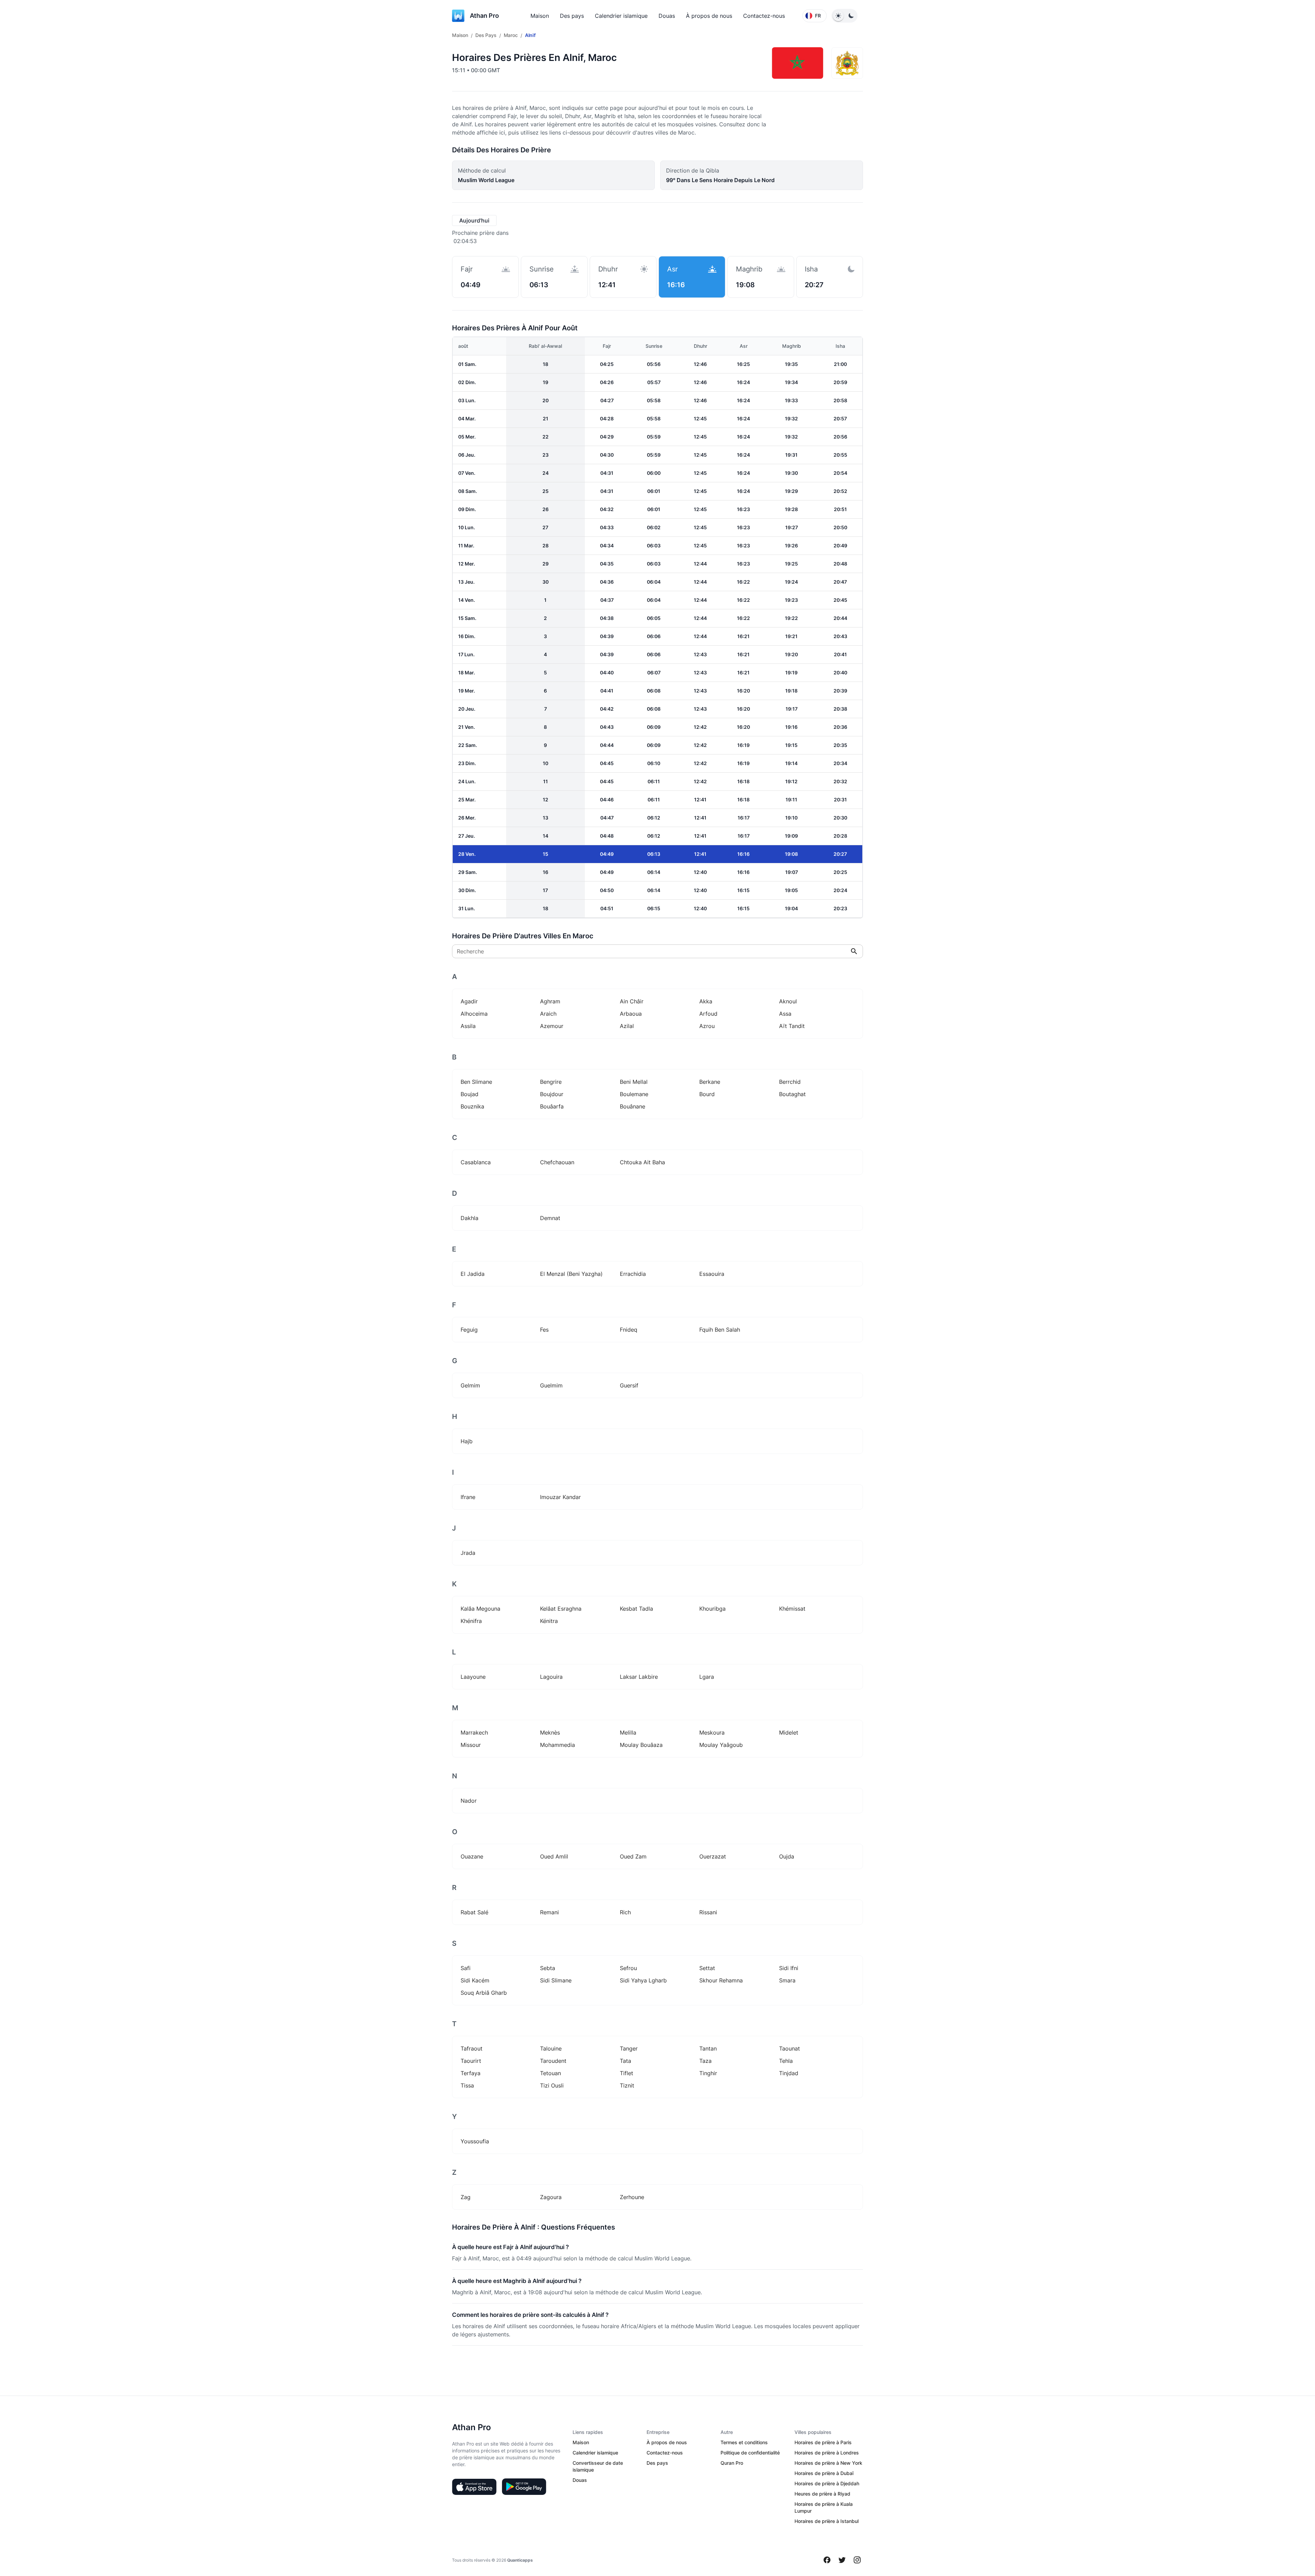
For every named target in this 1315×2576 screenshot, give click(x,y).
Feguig (469, 1330)
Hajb (467, 1441)
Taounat (790, 2048)
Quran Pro (732, 2463)
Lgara (707, 1677)
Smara (787, 1980)
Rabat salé (474, 1912)
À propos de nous (709, 16)
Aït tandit (792, 1026)
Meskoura (712, 1733)
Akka (706, 1001)
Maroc (511, 35)
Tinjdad (789, 2073)
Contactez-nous (764, 16)
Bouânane (633, 1106)
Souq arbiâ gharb (484, 1993)
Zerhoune (632, 2197)
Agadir (469, 1001)
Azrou (707, 1026)
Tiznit (627, 2085)
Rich (625, 1912)
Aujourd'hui (474, 220)
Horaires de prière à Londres (827, 2453)
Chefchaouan (557, 1162)
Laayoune (473, 1677)
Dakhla (469, 1218)
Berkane (710, 1082)
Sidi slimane (556, 1980)
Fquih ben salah (720, 1330)
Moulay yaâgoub (721, 1745)
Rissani (708, 1912)
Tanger (629, 2048)
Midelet (789, 1733)
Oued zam (633, 1856)
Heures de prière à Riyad (822, 2494)
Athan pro (484, 16)
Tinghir (708, 2073)
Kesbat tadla (636, 1609)
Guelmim (551, 1385)
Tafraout (472, 2048)
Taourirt (471, 2061)
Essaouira (712, 1274)
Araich (548, 1014)
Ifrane (468, 1497)
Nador (469, 1801)
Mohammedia (558, 1745)
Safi (466, 1968)
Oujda (787, 1856)
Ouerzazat (713, 1856)
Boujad (469, 1094)
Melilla (628, 1733)
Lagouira (551, 1677)
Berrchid (790, 1082)
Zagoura (551, 2197)
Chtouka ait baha (642, 1162)
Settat (707, 1968)
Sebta (548, 1968)
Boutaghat (792, 1094)
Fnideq (629, 1330)
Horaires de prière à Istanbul (826, 2521)
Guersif (629, 1385)
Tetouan (550, 2073)
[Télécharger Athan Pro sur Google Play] (524, 2487)
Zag (466, 2197)
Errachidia (633, 1274)
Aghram (550, 1001)
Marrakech (474, 1733)
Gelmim (470, 1385)
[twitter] (842, 2560)
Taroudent (553, 2061)
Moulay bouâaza (641, 1745)
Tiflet (627, 2073)
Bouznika (472, 1106)
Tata (625, 2061)
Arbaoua (631, 1014)
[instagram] (857, 2560)
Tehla (786, 2061)
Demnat (550, 1218)
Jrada (468, 1553)
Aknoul (788, 1001)
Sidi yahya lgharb (643, 1980)
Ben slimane (476, 1082)
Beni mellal (634, 1082)
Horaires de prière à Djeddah (827, 2483)
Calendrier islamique (621, 16)
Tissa (467, 2085)
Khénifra (471, 1621)
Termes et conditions (744, 2442)
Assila (468, 1026)
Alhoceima (474, 1014)
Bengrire (551, 1082)
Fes (544, 1330)
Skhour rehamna (721, 1980)
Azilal (627, 1026)
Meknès (550, 1733)
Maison (540, 16)
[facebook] (827, 2560)
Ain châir (632, 1001)
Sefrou (628, 1968)
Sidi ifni (789, 1968)
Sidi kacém (475, 1980)
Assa (785, 1014)
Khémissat (792, 1609)
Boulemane (634, 1094)
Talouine (551, 2048)
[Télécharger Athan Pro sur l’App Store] (474, 2487)
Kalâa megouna (480, 1609)
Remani (549, 1912)
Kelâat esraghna (561, 1609)
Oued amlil (554, 1856)
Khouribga (712, 1609)
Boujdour (552, 1094)
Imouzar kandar (560, 1497)
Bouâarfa (552, 1106)
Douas (667, 16)
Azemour (552, 1026)
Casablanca (476, 1162)
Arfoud (708, 1014)
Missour (471, 1745)
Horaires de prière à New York (828, 2463)
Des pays (572, 16)
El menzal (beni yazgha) (571, 1274)
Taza (705, 2061)
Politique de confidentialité (750, 2453)
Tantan (708, 2048)
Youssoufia (475, 2141)
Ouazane (472, 1856)
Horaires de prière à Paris (823, 2442)
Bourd (707, 1094)
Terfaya (471, 2073)
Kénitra (549, 1621)
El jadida (473, 1274)
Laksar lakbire (639, 1677)
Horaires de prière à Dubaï (824, 2473)
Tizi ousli (552, 2085)
